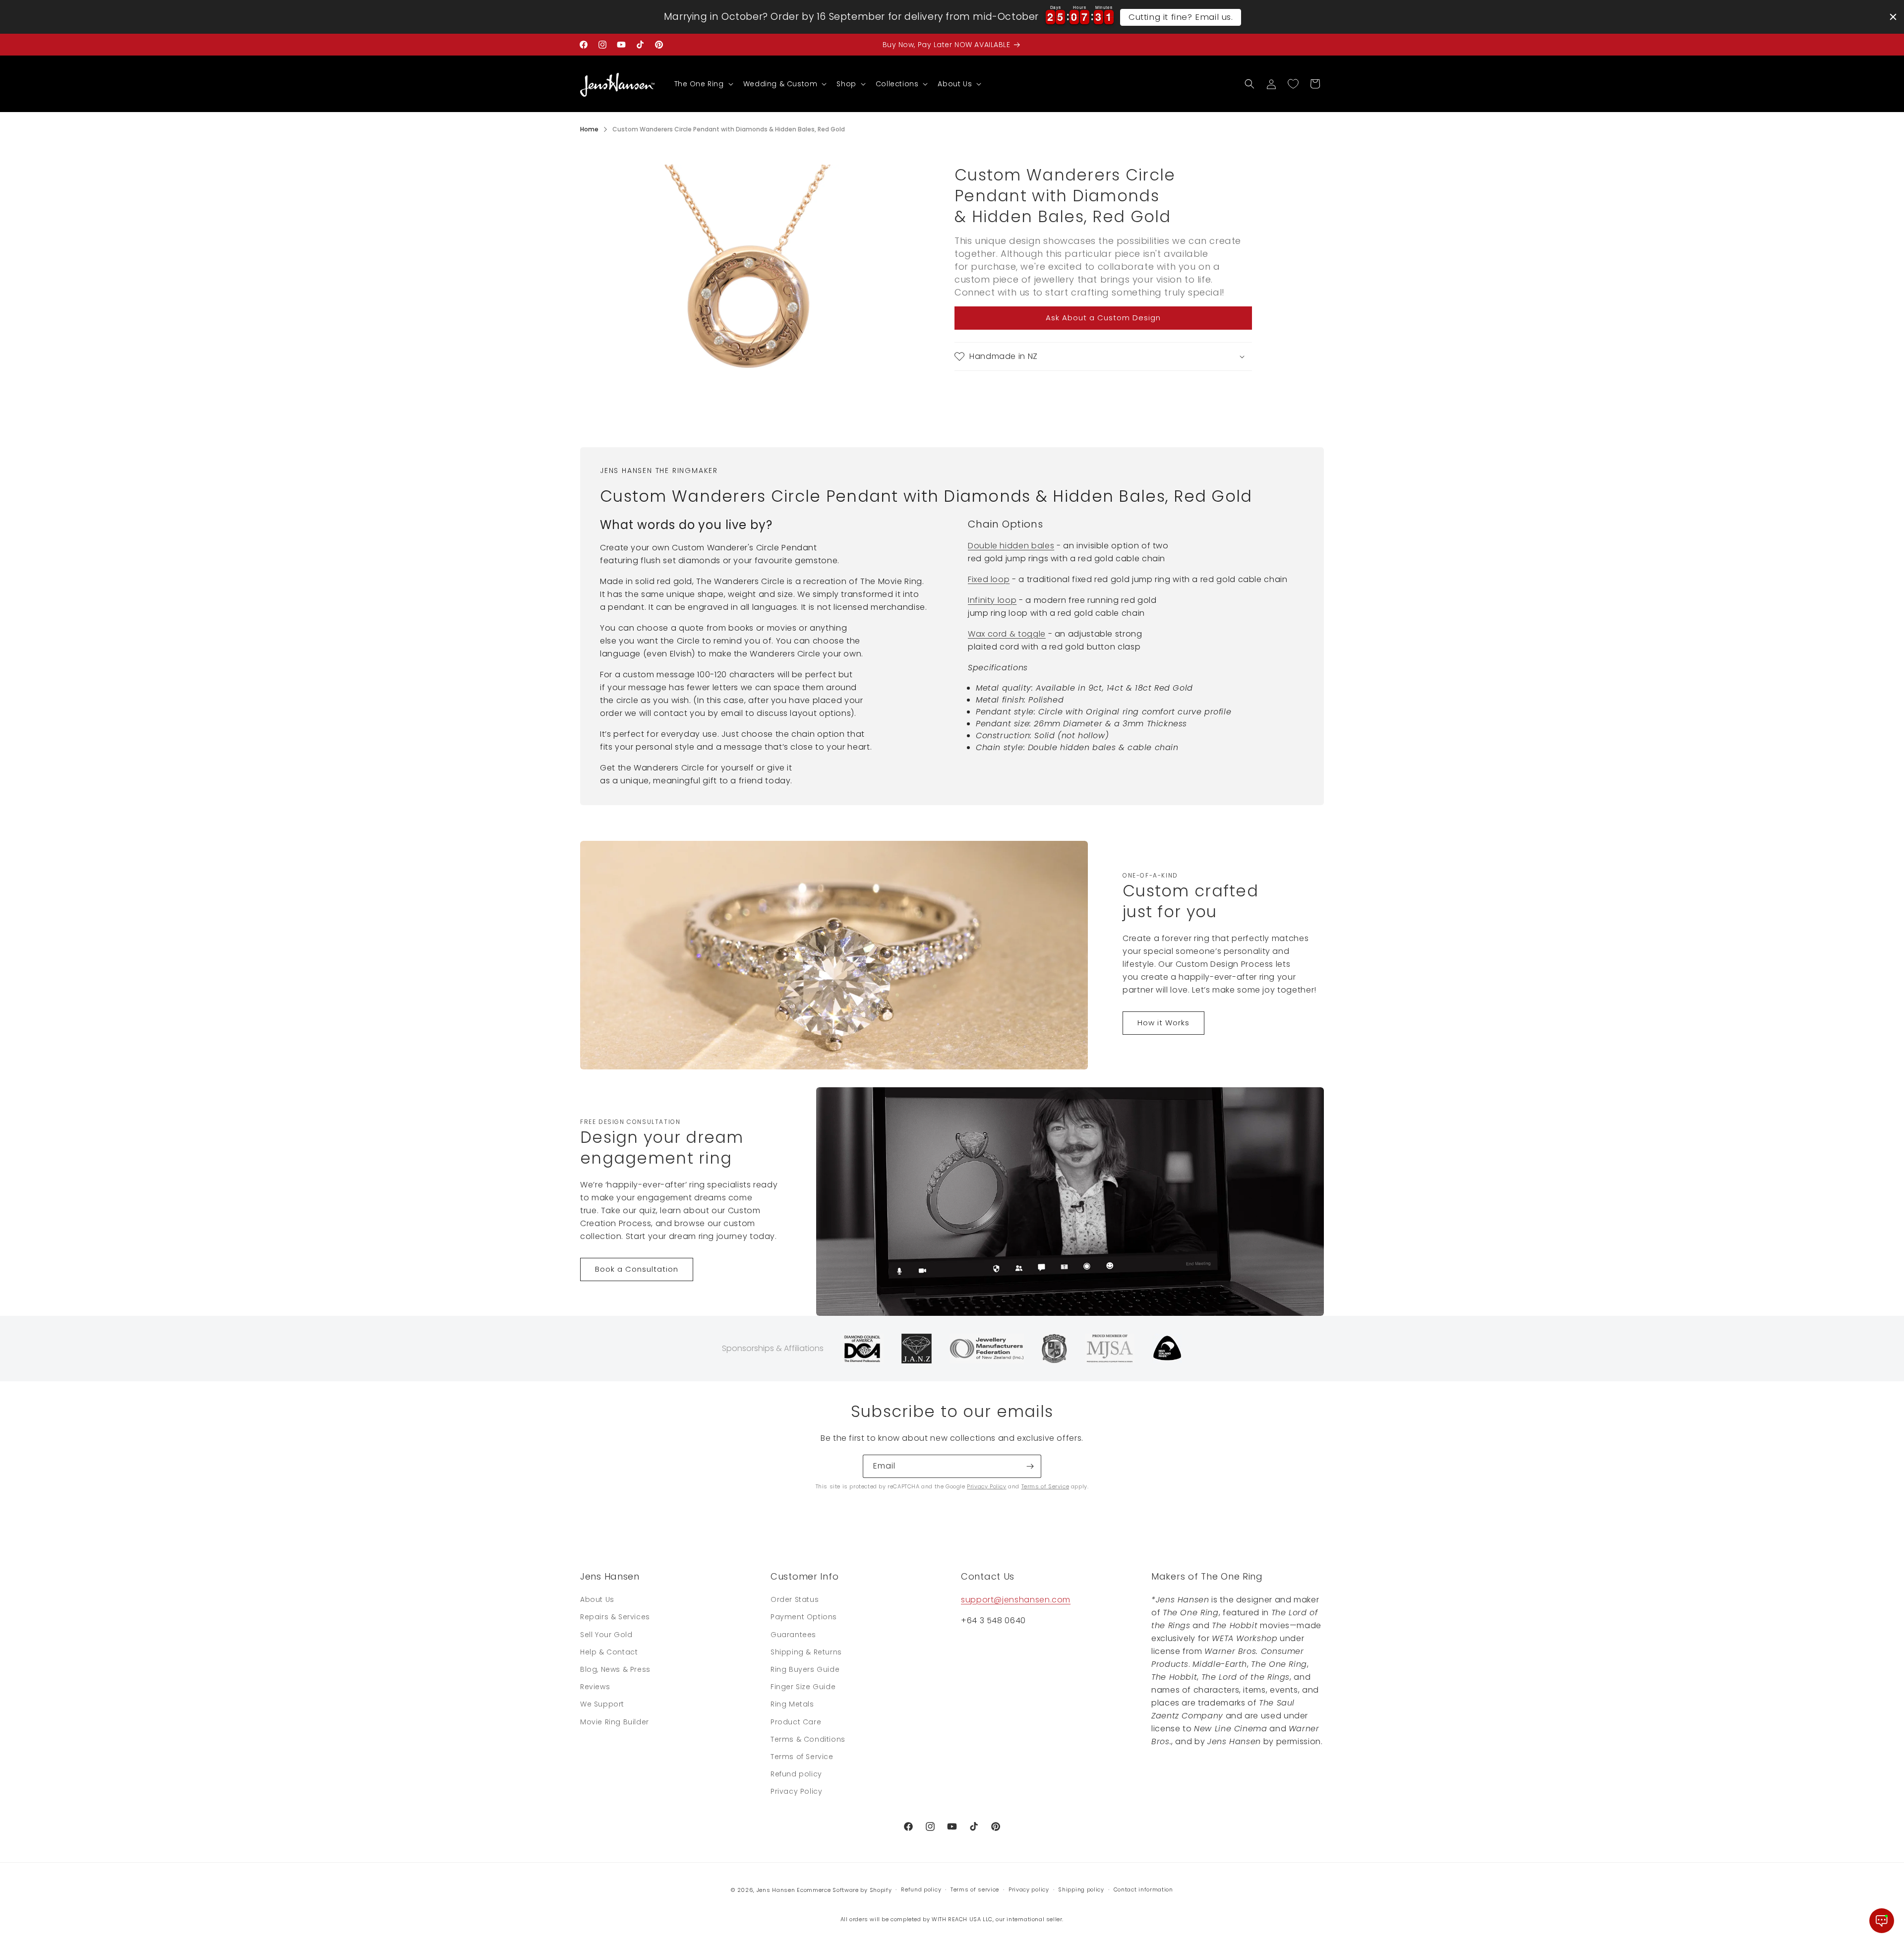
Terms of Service (1045, 1486)
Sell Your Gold (606, 1635)
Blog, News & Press (615, 1669)
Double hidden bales (1011, 546)
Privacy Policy (986, 1486)
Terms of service (975, 1889)
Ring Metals (792, 1704)
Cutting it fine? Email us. (1181, 17)
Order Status (795, 1599)
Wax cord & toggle (1007, 634)
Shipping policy (1081, 1889)
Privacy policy (1029, 1889)
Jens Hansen (776, 1890)
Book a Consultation (637, 1269)
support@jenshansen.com (1016, 1600)
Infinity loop (992, 600)
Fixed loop (989, 579)
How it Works (1163, 1023)
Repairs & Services (615, 1617)
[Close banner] (1893, 17)
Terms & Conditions (808, 1739)
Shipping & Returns (806, 1652)
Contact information (1143, 1889)
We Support (602, 1704)
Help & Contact (609, 1652)
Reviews (595, 1687)
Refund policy (796, 1774)
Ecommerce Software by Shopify (844, 1890)
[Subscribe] (1030, 1466)
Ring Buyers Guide (805, 1669)
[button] (703, 84)
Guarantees (793, 1635)
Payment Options (804, 1617)
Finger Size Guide (803, 1687)
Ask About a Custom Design (1103, 318)
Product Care (796, 1722)
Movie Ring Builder (615, 1722)
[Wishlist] (1293, 84)
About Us (597, 1599)
